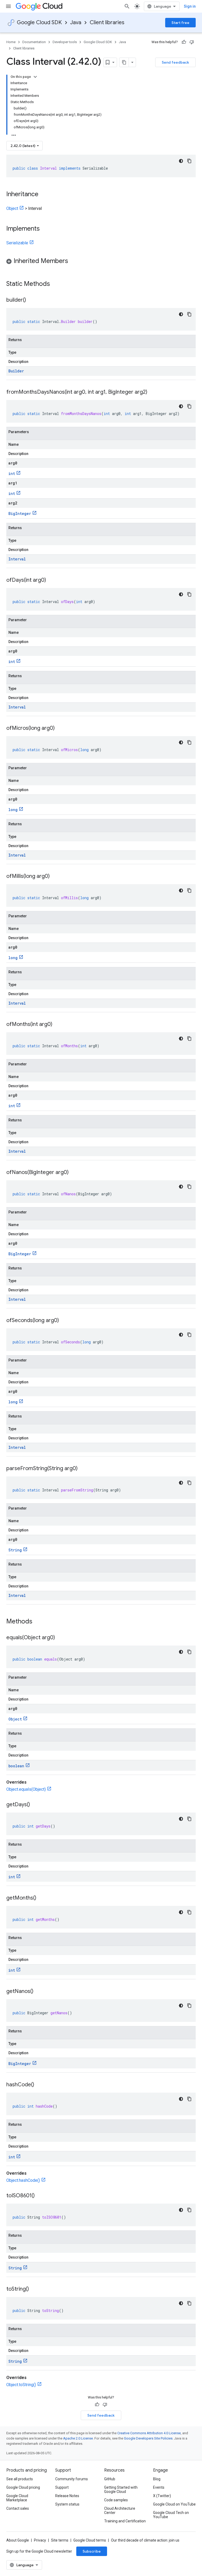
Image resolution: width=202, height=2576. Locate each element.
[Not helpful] (192, 42)
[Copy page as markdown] (124, 62)
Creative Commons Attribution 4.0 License (149, 2433)
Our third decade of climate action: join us (145, 2540)
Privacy (40, 2540)
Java (76, 22)
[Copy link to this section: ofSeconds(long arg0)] (64, 1321)
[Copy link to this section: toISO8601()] (40, 2196)
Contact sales (18, 2508)
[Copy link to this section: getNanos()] (39, 1992)
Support (62, 2487)
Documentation (34, 42)
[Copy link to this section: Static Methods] (57, 284)
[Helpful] (184, 42)
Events (159, 2487)
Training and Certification (125, 2521)
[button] (101, 262)
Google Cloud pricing (23, 2487)
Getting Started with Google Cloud (121, 2489)
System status (67, 2504)
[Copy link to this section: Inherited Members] (73, 261)
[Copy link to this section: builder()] (31, 300)
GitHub (110, 2479)
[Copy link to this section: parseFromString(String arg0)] (83, 1469)
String (15, 1550)
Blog (157, 2479)
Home (11, 42)
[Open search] (127, 6)
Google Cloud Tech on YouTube (171, 2515)
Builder (16, 371)
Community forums (72, 2479)
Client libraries (107, 22)
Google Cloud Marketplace (17, 2498)
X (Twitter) (162, 2496)
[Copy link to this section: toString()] (34, 2289)
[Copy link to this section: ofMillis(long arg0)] (55, 877)
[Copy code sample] (189, 161)
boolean (16, 1766)
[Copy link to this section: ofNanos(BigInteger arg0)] (74, 1173)
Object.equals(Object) (26, 1789)
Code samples (116, 2500)
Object (12, 208)
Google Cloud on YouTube (174, 2504)
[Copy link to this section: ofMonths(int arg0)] (58, 1025)
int (12, 474)
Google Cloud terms (90, 2540)
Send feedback (175, 62)
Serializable (17, 243)
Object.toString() (21, 2385)
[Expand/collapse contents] (35, 77)
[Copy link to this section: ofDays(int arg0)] (51, 580)
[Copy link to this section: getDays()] (35, 1805)
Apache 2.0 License (78, 2438)
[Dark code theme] (181, 161)
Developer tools (65, 42)
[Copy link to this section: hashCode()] (39, 2085)
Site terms (60, 2540)
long (13, 810)
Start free (180, 23)
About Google (18, 2540)
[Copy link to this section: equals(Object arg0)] (60, 1638)
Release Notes (67, 2496)
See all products (20, 2479)
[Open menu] (8, 6)
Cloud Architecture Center (120, 2511)
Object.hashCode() (23, 2180)
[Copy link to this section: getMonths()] (42, 1898)
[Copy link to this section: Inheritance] (44, 195)
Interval (17, 559)
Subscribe (92, 2551)
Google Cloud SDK (39, 22)
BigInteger (20, 513)
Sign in (190, 6)
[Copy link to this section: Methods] (39, 1622)
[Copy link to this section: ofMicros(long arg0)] (60, 728)
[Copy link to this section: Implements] (45, 229)
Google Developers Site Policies (148, 2438)
